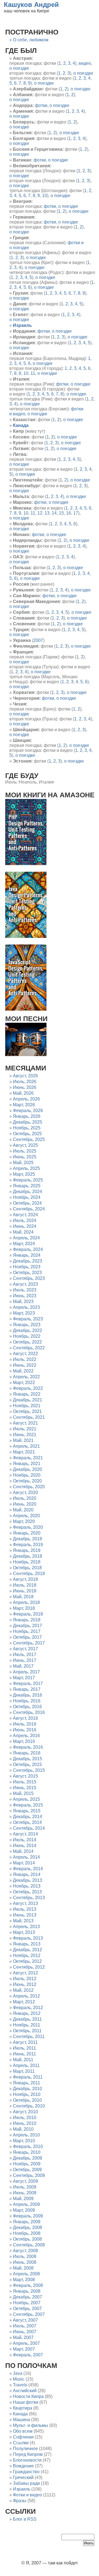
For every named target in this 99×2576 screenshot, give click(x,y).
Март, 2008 (24, 2280)
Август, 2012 (25, 1973)
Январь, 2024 (27, 1255)
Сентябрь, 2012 (29, 1967)
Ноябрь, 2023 (27, 1267)
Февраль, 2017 (28, 1683)
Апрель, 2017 (26, 1672)
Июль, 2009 (25, 2187)
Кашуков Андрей (31, 5)
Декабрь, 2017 (28, 1626)
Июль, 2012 (25, 1979)
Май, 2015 (23, 1793)
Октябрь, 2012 (27, 1961)
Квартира (23, 2408)
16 (68, 513)
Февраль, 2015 (28, 1805)
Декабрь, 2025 (28, 1122)
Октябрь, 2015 (27, 1765)
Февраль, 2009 (28, 2216)
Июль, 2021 (25, 1429)
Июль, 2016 (25, 1724)
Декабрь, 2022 (28, 1330)
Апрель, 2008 (26, 2274)
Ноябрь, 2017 (27, 1631)
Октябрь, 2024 (27, 1203)
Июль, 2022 (25, 1359)
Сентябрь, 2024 (29, 1209)
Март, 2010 (24, 2141)
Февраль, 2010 (28, 2146)
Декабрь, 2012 (28, 1950)
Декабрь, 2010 (28, 2089)
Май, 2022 (23, 1371)
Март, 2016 (24, 1741)
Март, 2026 (24, 1105)
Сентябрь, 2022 (29, 1348)
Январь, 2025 (27, 1186)
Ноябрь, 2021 (27, 1406)
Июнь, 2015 (25, 1788)
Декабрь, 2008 (28, 2228)
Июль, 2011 (24, 2048)
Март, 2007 (24, 2349)
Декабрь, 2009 (28, 2158)
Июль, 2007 (25, 2326)
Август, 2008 (25, 2251)
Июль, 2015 (25, 1782)
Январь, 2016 (27, 1753)
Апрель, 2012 (26, 1996)
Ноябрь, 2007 (27, 2303)
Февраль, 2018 (28, 1614)
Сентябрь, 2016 (29, 1712)
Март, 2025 (24, 1174)
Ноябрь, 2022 (27, 1336)
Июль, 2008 (25, 2256)
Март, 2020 (24, 1521)
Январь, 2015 (27, 1811)
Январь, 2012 (27, 2013)
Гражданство (26, 2472)
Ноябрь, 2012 (27, 1955)
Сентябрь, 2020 (29, 1487)
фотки (41, 105)
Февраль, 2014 (28, 1869)
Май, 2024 (23, 1232)
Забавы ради (26, 2483)
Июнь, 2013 (25, 1915)
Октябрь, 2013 (27, 1892)
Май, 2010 (23, 2129)
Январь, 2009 (27, 2222)
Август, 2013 (25, 1903)
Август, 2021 (25, 1423)
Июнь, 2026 (25, 1087)
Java (18, 2373)
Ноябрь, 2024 (27, 1197)
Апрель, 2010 (26, 2135)
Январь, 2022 (27, 1394)
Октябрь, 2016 (27, 1707)
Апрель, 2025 (26, 1168)
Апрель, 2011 (26, 2065)
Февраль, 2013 (28, 1938)
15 (61, 513)
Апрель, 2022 (26, 1377)
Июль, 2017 (25, 1655)
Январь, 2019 (27, 1550)
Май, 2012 (23, 1990)
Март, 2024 (24, 1244)
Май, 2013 (23, 1921)
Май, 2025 (23, 1163)
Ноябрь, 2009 (27, 2164)
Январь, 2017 (27, 1689)
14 (54, 513)
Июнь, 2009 (25, 2193)
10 (45, 196)
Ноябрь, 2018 (27, 1562)
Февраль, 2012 (28, 2008)
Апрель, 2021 (26, 1446)
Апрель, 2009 (26, 2204)
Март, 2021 (24, 1452)
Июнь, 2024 (25, 1226)
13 (47, 513)
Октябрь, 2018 (27, 1568)
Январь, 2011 (27, 2083)
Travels (20, 2385)
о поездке (19, 68)
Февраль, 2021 (28, 1458)
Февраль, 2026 (28, 1111)
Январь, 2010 (27, 2152)
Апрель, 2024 (26, 1238)
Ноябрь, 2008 (27, 2233)
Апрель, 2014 (26, 1857)
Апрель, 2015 (26, 1799)
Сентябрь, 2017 (29, 1643)
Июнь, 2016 (25, 1730)
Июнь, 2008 (25, 2262)
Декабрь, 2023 (28, 1261)
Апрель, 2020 (26, 1516)
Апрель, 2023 (26, 1307)
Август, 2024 (25, 1215)
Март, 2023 (24, 1313)
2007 (38, 640)
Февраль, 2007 (28, 2355)
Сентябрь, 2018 (29, 1574)
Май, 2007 (23, 2337)
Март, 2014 (24, 1863)
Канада (20, 2414)
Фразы (20, 2501)
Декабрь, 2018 (28, 1556)
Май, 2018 (23, 1597)
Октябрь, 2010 (27, 2100)
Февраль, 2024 (28, 1249)
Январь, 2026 (27, 1116)
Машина (21, 2420)
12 (40, 513)
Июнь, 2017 (25, 1660)
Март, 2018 (24, 1608)
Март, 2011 (24, 2071)
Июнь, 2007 (25, 2332)
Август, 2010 (25, 2112)
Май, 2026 (23, 1093)
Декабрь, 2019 (28, 1539)
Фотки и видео (28, 2495)
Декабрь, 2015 (28, 1759)
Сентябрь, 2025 (29, 1139)
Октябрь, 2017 (27, 1637)
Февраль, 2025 (28, 1180)
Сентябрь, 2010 (29, 2106)
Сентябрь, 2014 (29, 1828)
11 (33, 373)
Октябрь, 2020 (27, 1481)
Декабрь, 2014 (28, 1817)
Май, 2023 (23, 1302)
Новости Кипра (28, 2396)
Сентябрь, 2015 (29, 1770)
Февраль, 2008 (28, 2285)
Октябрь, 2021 (27, 1411)
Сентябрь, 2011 (29, 2037)
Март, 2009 (24, 2210)
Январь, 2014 (27, 1874)
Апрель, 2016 (26, 1736)
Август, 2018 (25, 1579)
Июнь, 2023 (25, 1296)
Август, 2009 (25, 2181)
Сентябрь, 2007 (29, 2314)
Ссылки (21, 2443)
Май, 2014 (23, 1851)
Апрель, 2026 (26, 1099)
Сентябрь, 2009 (29, 2175)
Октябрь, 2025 (27, 1134)
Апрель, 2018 (26, 1602)
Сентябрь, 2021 (29, 1417)
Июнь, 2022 (25, 1365)
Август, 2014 (25, 1834)
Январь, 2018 (27, 1620)
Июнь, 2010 (25, 2123)
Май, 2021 (23, 1440)
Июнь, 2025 (25, 1157)
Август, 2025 (25, 1145)
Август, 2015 (25, 1776)
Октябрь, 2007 (27, 2309)
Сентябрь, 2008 (29, 2245)
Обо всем (23, 2431)
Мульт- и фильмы (31, 2425)
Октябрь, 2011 (27, 2031)
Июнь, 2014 (25, 1846)
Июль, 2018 (25, 1585)
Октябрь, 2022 (27, 1342)
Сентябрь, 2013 (29, 1898)
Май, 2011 (23, 2060)
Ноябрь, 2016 (27, 1701)
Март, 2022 (24, 1383)
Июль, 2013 (25, 1909)
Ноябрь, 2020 (27, 1475)
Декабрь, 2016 (28, 1695)
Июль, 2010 (25, 2118)
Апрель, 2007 (26, 2343)
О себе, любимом (31, 40)
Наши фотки (26, 2402)
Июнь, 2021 (25, 1435)
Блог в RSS (25, 2519)
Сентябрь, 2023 (29, 1278)
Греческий (23, 2477)
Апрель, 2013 (26, 1927)
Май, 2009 (23, 2199)
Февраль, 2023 (28, 1319)
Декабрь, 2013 (28, 1880)
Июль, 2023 (25, 1290)
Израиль (22, 2489)
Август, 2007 (25, 2320)
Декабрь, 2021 (28, 1400)
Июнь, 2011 (24, 2054)
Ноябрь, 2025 (27, 1128)
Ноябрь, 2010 (27, 2094)
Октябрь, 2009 (27, 2170)
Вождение (23, 2466)
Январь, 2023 (27, 1325)
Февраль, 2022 (28, 1388)
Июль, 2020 (25, 1498)
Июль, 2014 (25, 1840)
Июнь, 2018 (25, 1591)
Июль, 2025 (25, 1151)
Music (19, 2379)
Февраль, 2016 (28, 1747)
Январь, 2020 (27, 1533)
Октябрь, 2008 (27, 2239)
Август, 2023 (25, 1284)
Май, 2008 (23, 2268)
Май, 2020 (23, 1510)
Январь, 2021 (27, 1464)
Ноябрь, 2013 (27, 1886)
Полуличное (25, 2449)
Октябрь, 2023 (27, 1273)
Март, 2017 (24, 1678)
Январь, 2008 (27, 2291)
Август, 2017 (25, 1649)
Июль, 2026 (25, 1082)
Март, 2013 (24, 1932)
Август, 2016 (25, 1718)
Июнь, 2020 (25, 1504)
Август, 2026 (25, 1076)
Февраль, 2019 (28, 1545)
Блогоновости (27, 2460)
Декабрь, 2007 (28, 2297)
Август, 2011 (25, 2042)
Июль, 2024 (25, 1220)
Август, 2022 (25, 1354)
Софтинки (23, 2437)
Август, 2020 (25, 1492)
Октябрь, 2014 (27, 1822)
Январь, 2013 (27, 1944)
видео (85, 63)
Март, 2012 (24, 2002)
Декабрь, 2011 (27, 2019)
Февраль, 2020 (28, 1527)
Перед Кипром (28, 2454)
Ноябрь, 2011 (27, 2025)
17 (76, 513)
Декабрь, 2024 (28, 1192)
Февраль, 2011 (28, 2077)
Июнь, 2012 (25, 1984)
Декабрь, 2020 (28, 1469)
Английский (25, 2391)
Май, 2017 (23, 1666)
